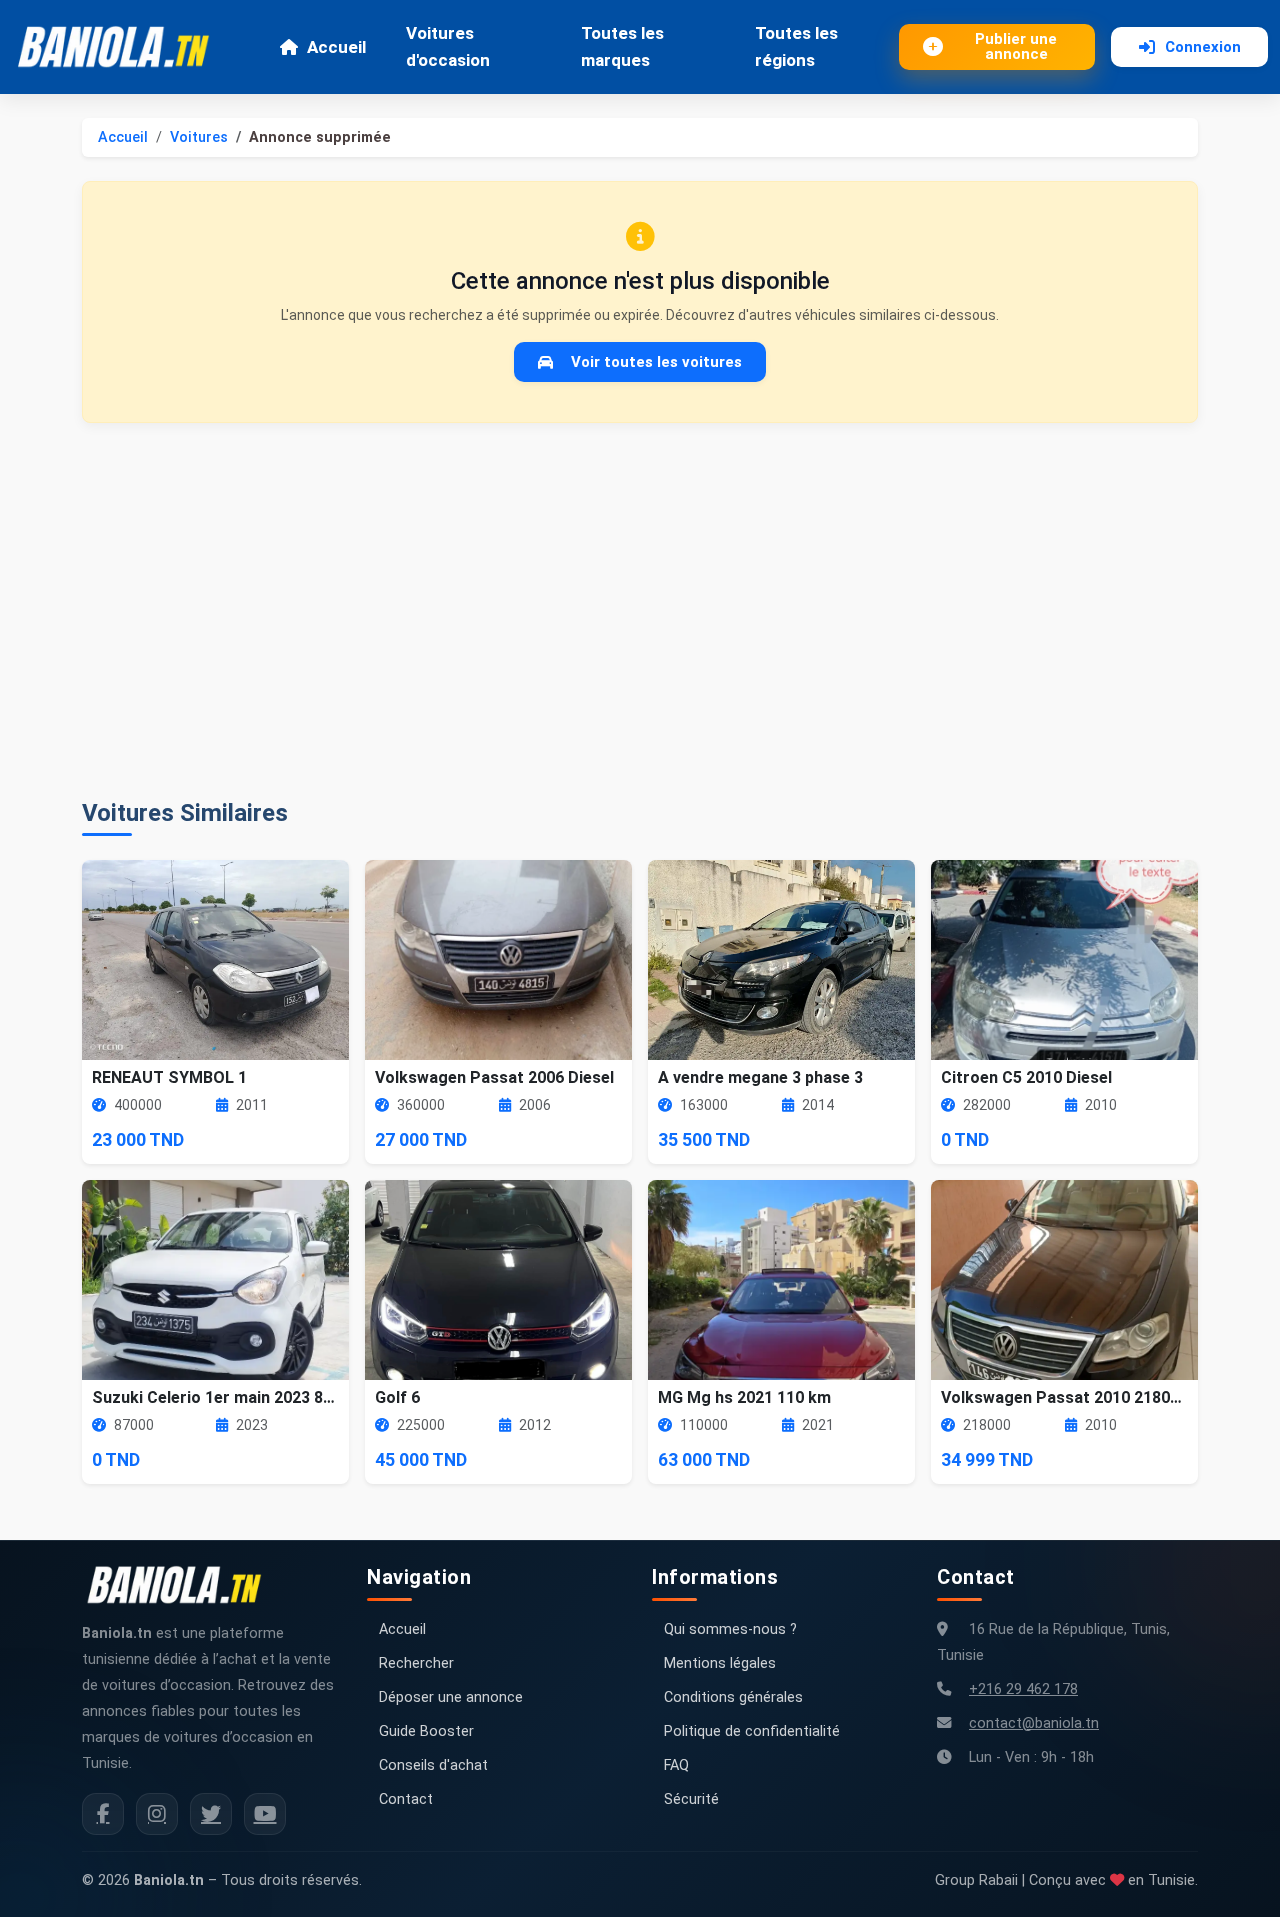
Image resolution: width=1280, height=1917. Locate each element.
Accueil (336, 47)
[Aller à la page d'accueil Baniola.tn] (182, 1585)
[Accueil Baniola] (122, 47)
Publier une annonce (1016, 46)
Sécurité (691, 1799)
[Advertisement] (640, 611)
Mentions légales (720, 1663)
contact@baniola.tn (1034, 1723)
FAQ (676, 1765)
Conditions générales (733, 1697)
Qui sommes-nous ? (730, 1629)
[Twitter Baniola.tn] (211, 1814)
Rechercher (416, 1663)
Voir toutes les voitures (656, 362)
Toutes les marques (622, 46)
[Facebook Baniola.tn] (103, 1814)
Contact (406, 1799)
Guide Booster (426, 1731)
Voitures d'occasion (448, 46)
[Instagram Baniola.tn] (157, 1814)
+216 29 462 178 (1023, 1689)
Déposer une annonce (451, 1697)
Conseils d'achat (433, 1765)
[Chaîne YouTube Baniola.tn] (265, 1814)
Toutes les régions (796, 46)
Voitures (199, 137)
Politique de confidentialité (752, 1731)
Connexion (1203, 47)
